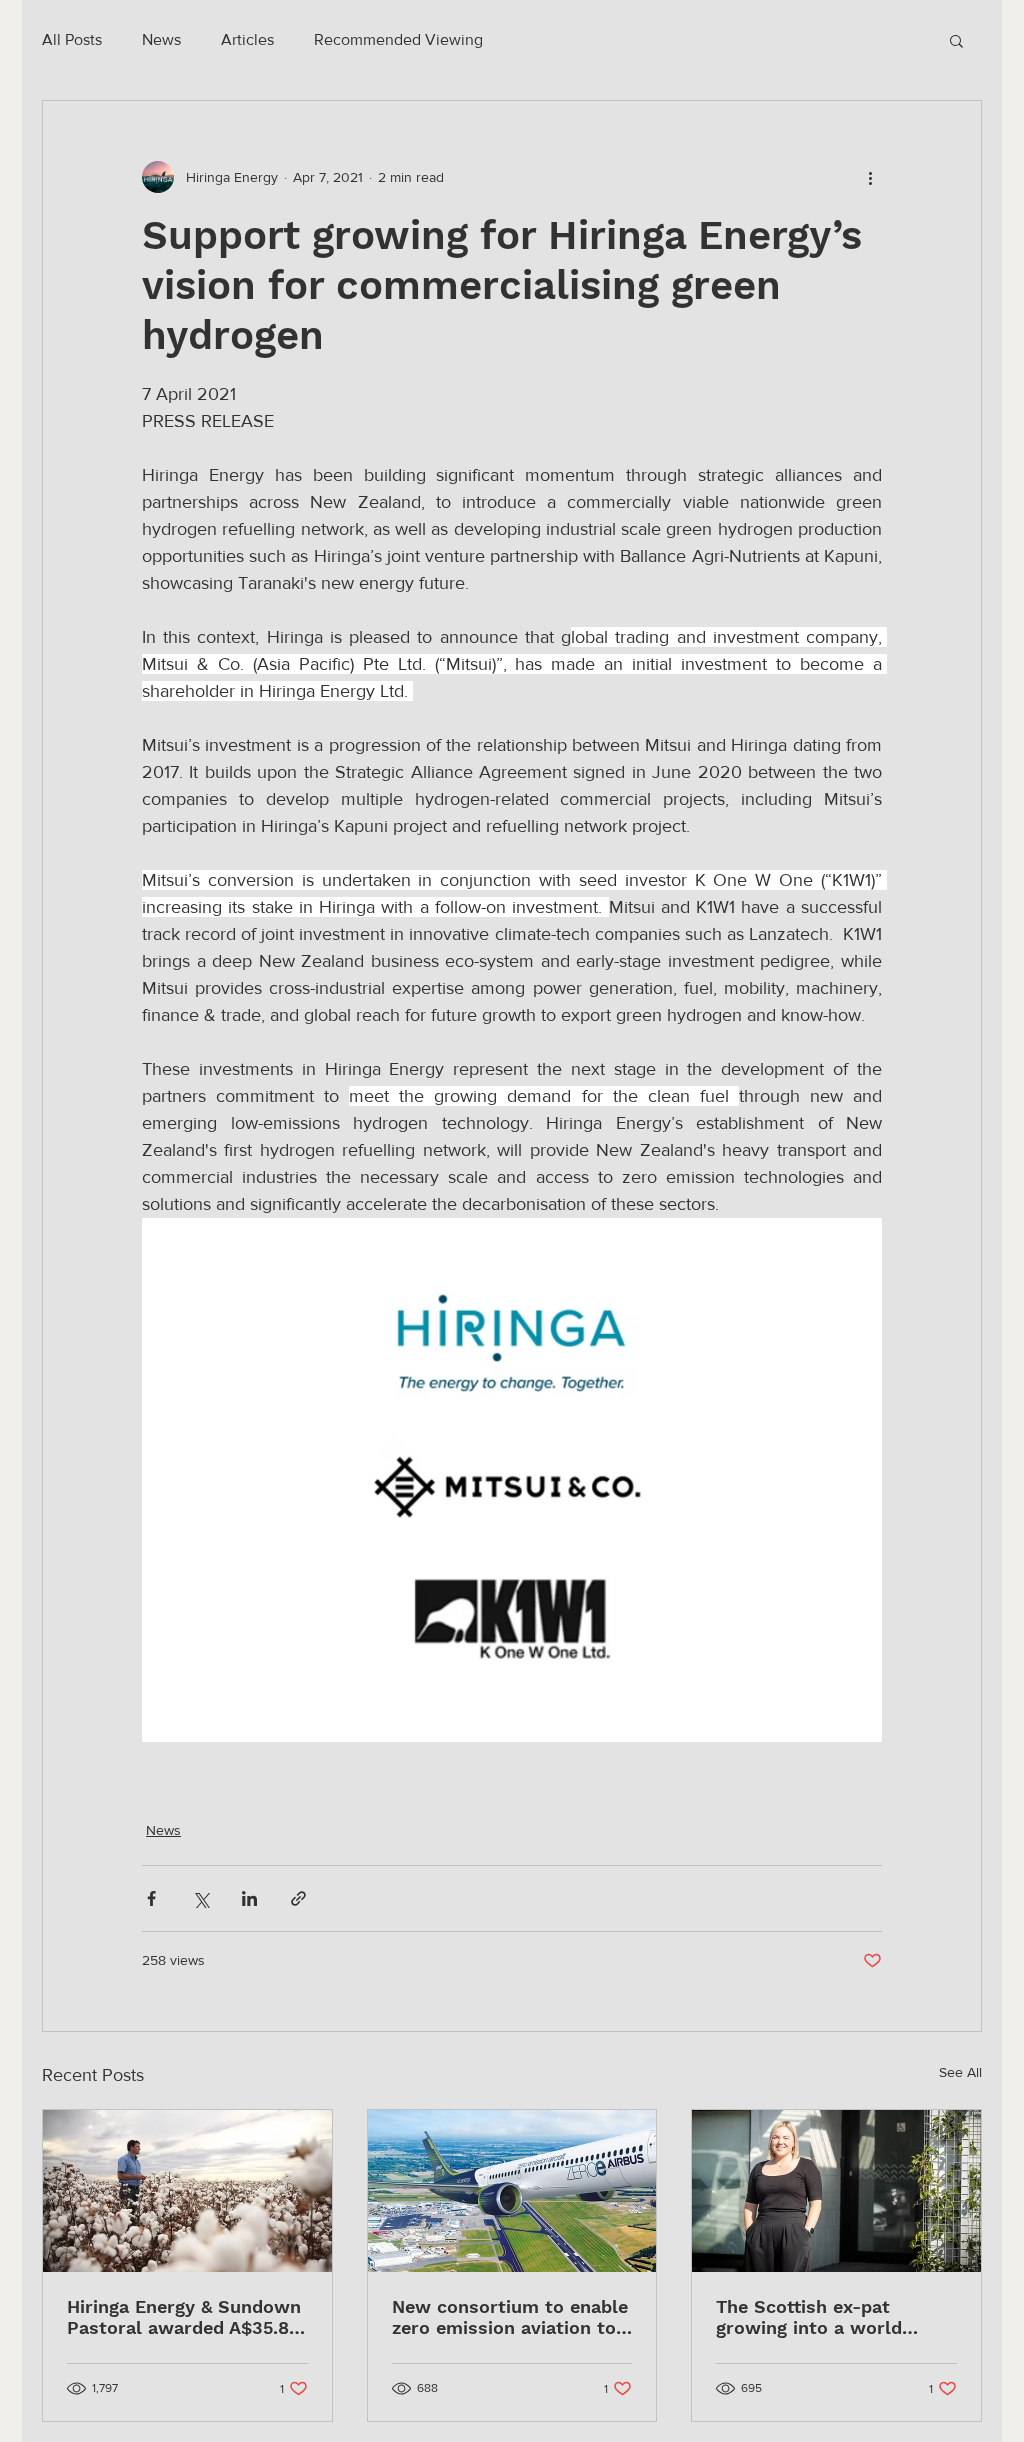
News (161, 39)
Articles (247, 39)
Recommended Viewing (398, 39)
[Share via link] (298, 1898)
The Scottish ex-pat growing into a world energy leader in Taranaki (827, 2317)
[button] (956, 40)
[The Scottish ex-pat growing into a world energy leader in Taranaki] (836, 2191)
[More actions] (870, 177)
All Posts (72, 39)
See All (960, 2072)
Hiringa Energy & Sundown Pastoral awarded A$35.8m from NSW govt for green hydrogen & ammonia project (186, 2317)
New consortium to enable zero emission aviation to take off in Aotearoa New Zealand (510, 2317)
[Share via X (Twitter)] (200, 1898)
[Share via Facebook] (151, 1898)
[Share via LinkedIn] (249, 1898)
